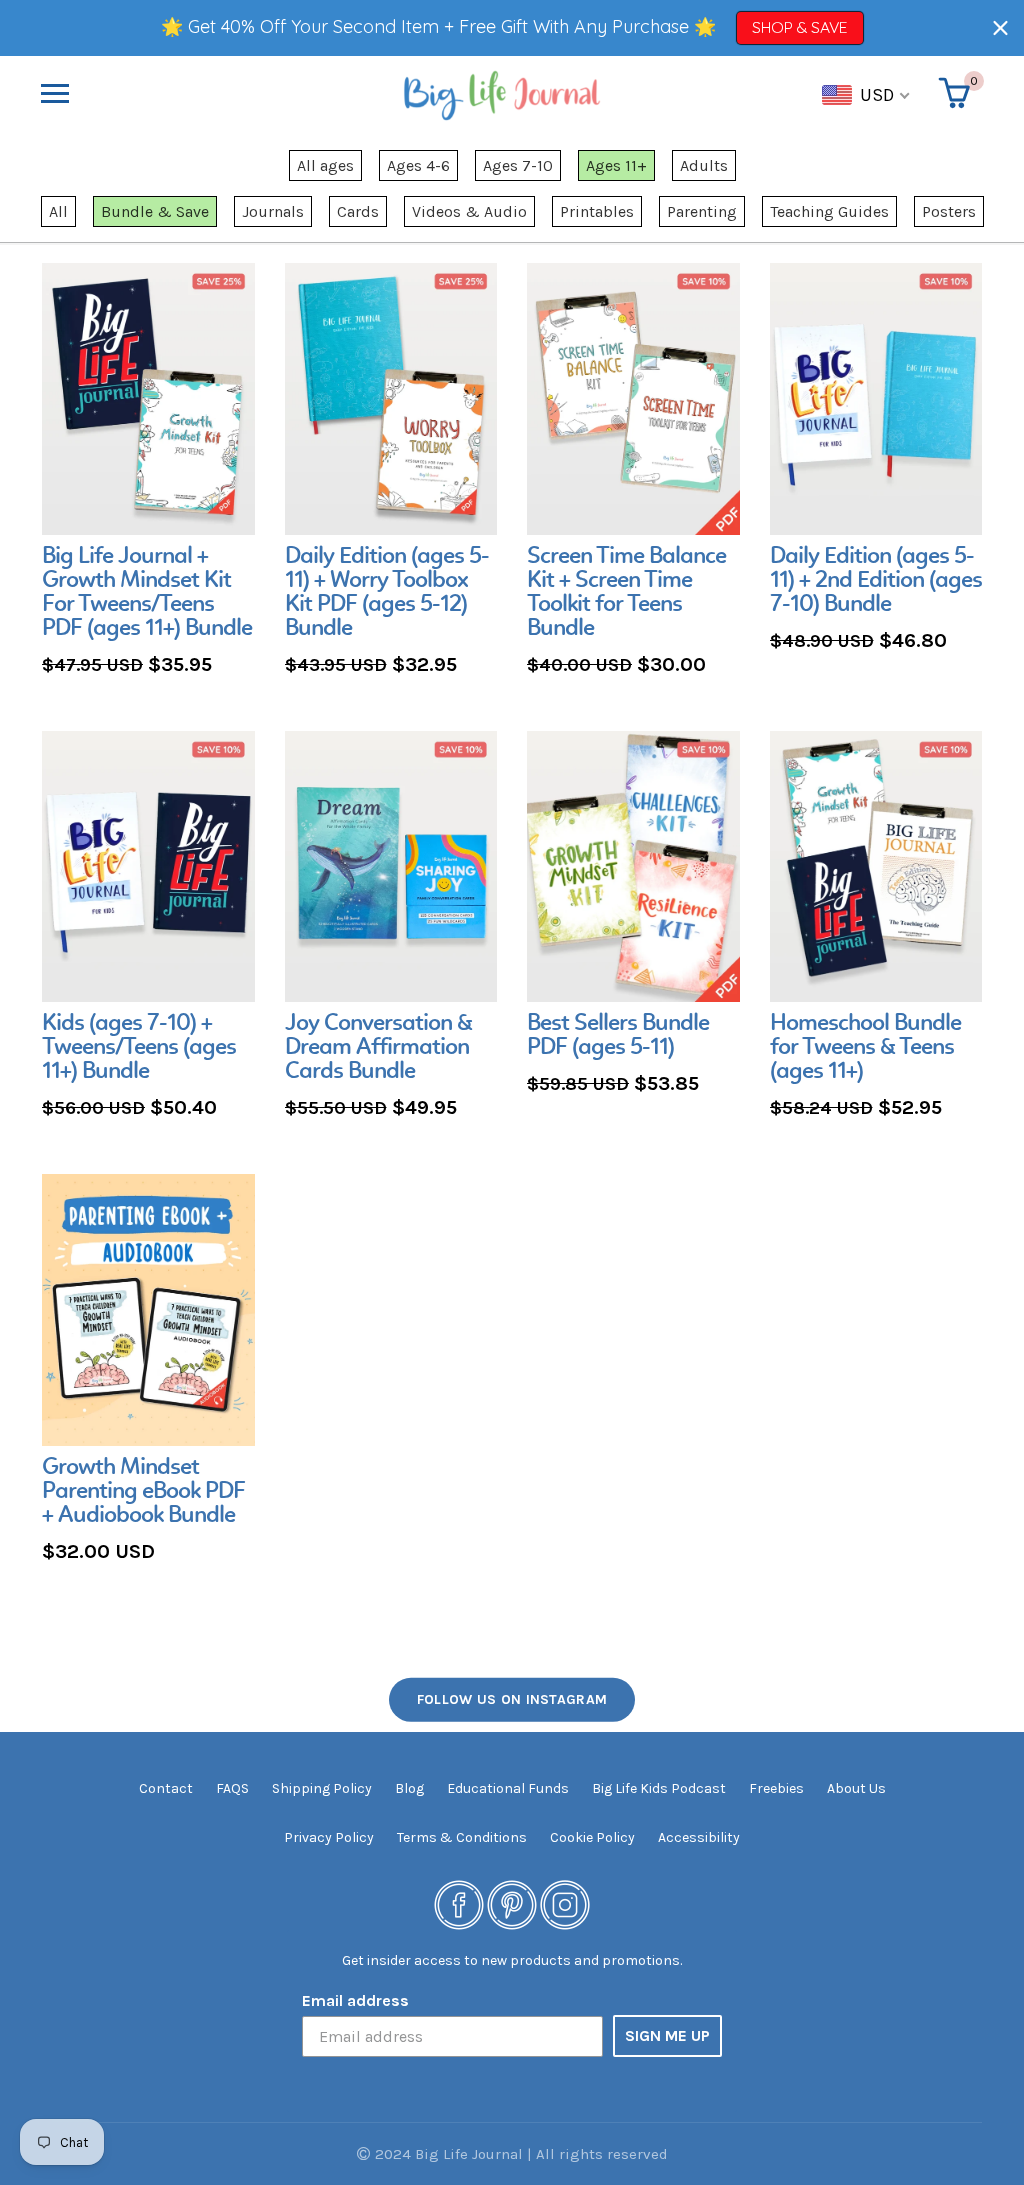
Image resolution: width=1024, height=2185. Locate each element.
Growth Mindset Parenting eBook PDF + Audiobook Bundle (143, 1492)
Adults (704, 165)
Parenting (702, 211)
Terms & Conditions (462, 1837)
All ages (325, 165)
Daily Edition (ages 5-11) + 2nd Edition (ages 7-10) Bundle (876, 581)
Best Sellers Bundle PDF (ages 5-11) (618, 1036)
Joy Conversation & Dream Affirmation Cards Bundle (378, 1048)
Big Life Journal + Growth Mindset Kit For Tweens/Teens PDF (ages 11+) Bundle (147, 593)
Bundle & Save (155, 211)
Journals (273, 211)
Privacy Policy (329, 1837)
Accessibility (699, 1837)
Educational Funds (508, 1788)
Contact (166, 1788)
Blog (409, 1788)
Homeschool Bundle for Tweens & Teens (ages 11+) (865, 1048)
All (58, 211)
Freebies (776, 1788)
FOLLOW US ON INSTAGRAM (512, 1698)
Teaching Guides (829, 211)
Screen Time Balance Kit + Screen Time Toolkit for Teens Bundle (626, 593)
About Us (856, 1788)
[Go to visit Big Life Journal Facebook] (459, 1903)
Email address (355, 2000)
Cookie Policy (592, 1837)
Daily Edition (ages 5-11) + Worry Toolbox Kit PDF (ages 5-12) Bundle (387, 593)
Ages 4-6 (418, 165)
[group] (148, 472)
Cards (358, 211)
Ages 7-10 (518, 165)
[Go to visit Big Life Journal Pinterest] (512, 1903)
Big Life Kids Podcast (659, 1788)
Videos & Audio (469, 211)
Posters (949, 211)
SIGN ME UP (667, 2035)
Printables (597, 211)
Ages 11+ (616, 165)
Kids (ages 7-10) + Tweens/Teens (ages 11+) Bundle (139, 1048)
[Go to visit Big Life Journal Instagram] (565, 1903)
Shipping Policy (322, 1788)
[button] (1000, 27)
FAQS (232, 1788)
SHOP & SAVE (799, 27)
